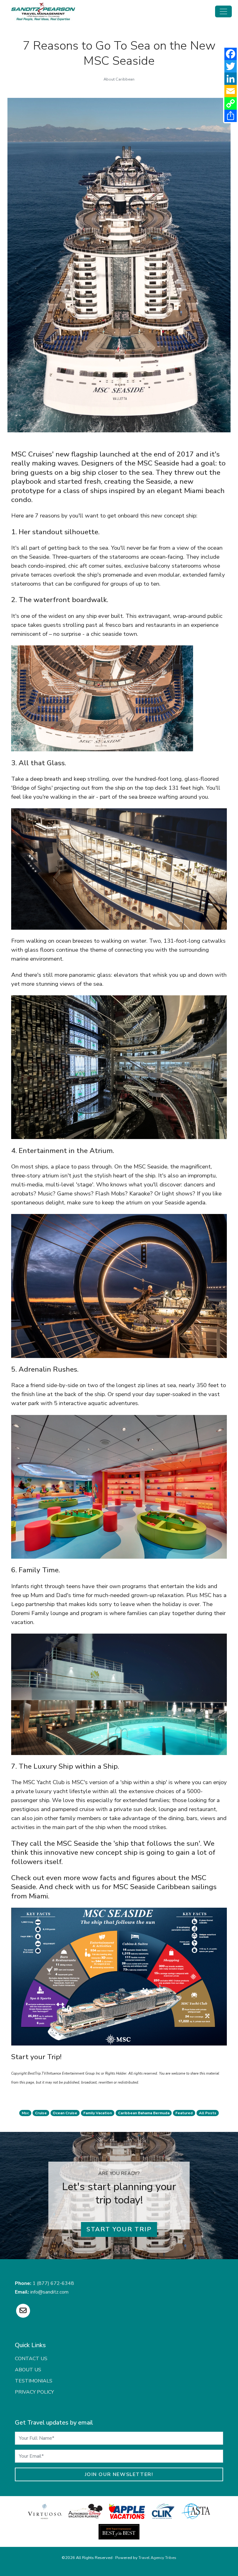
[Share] (231, 116)
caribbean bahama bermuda (144, 2113)
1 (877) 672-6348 (53, 2283)
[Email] (231, 91)
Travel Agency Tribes (157, 2558)
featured (184, 2113)
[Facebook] (231, 54)
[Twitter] (231, 66)
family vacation (98, 2113)
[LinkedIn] (231, 79)
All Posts (208, 2113)
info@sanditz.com (49, 2292)
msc (25, 2113)
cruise (41, 2113)
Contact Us (31, 2359)
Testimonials (34, 2381)
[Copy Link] (231, 103)
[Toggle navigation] (223, 11)
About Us (28, 2370)
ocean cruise (65, 2113)
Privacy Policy (34, 2392)
